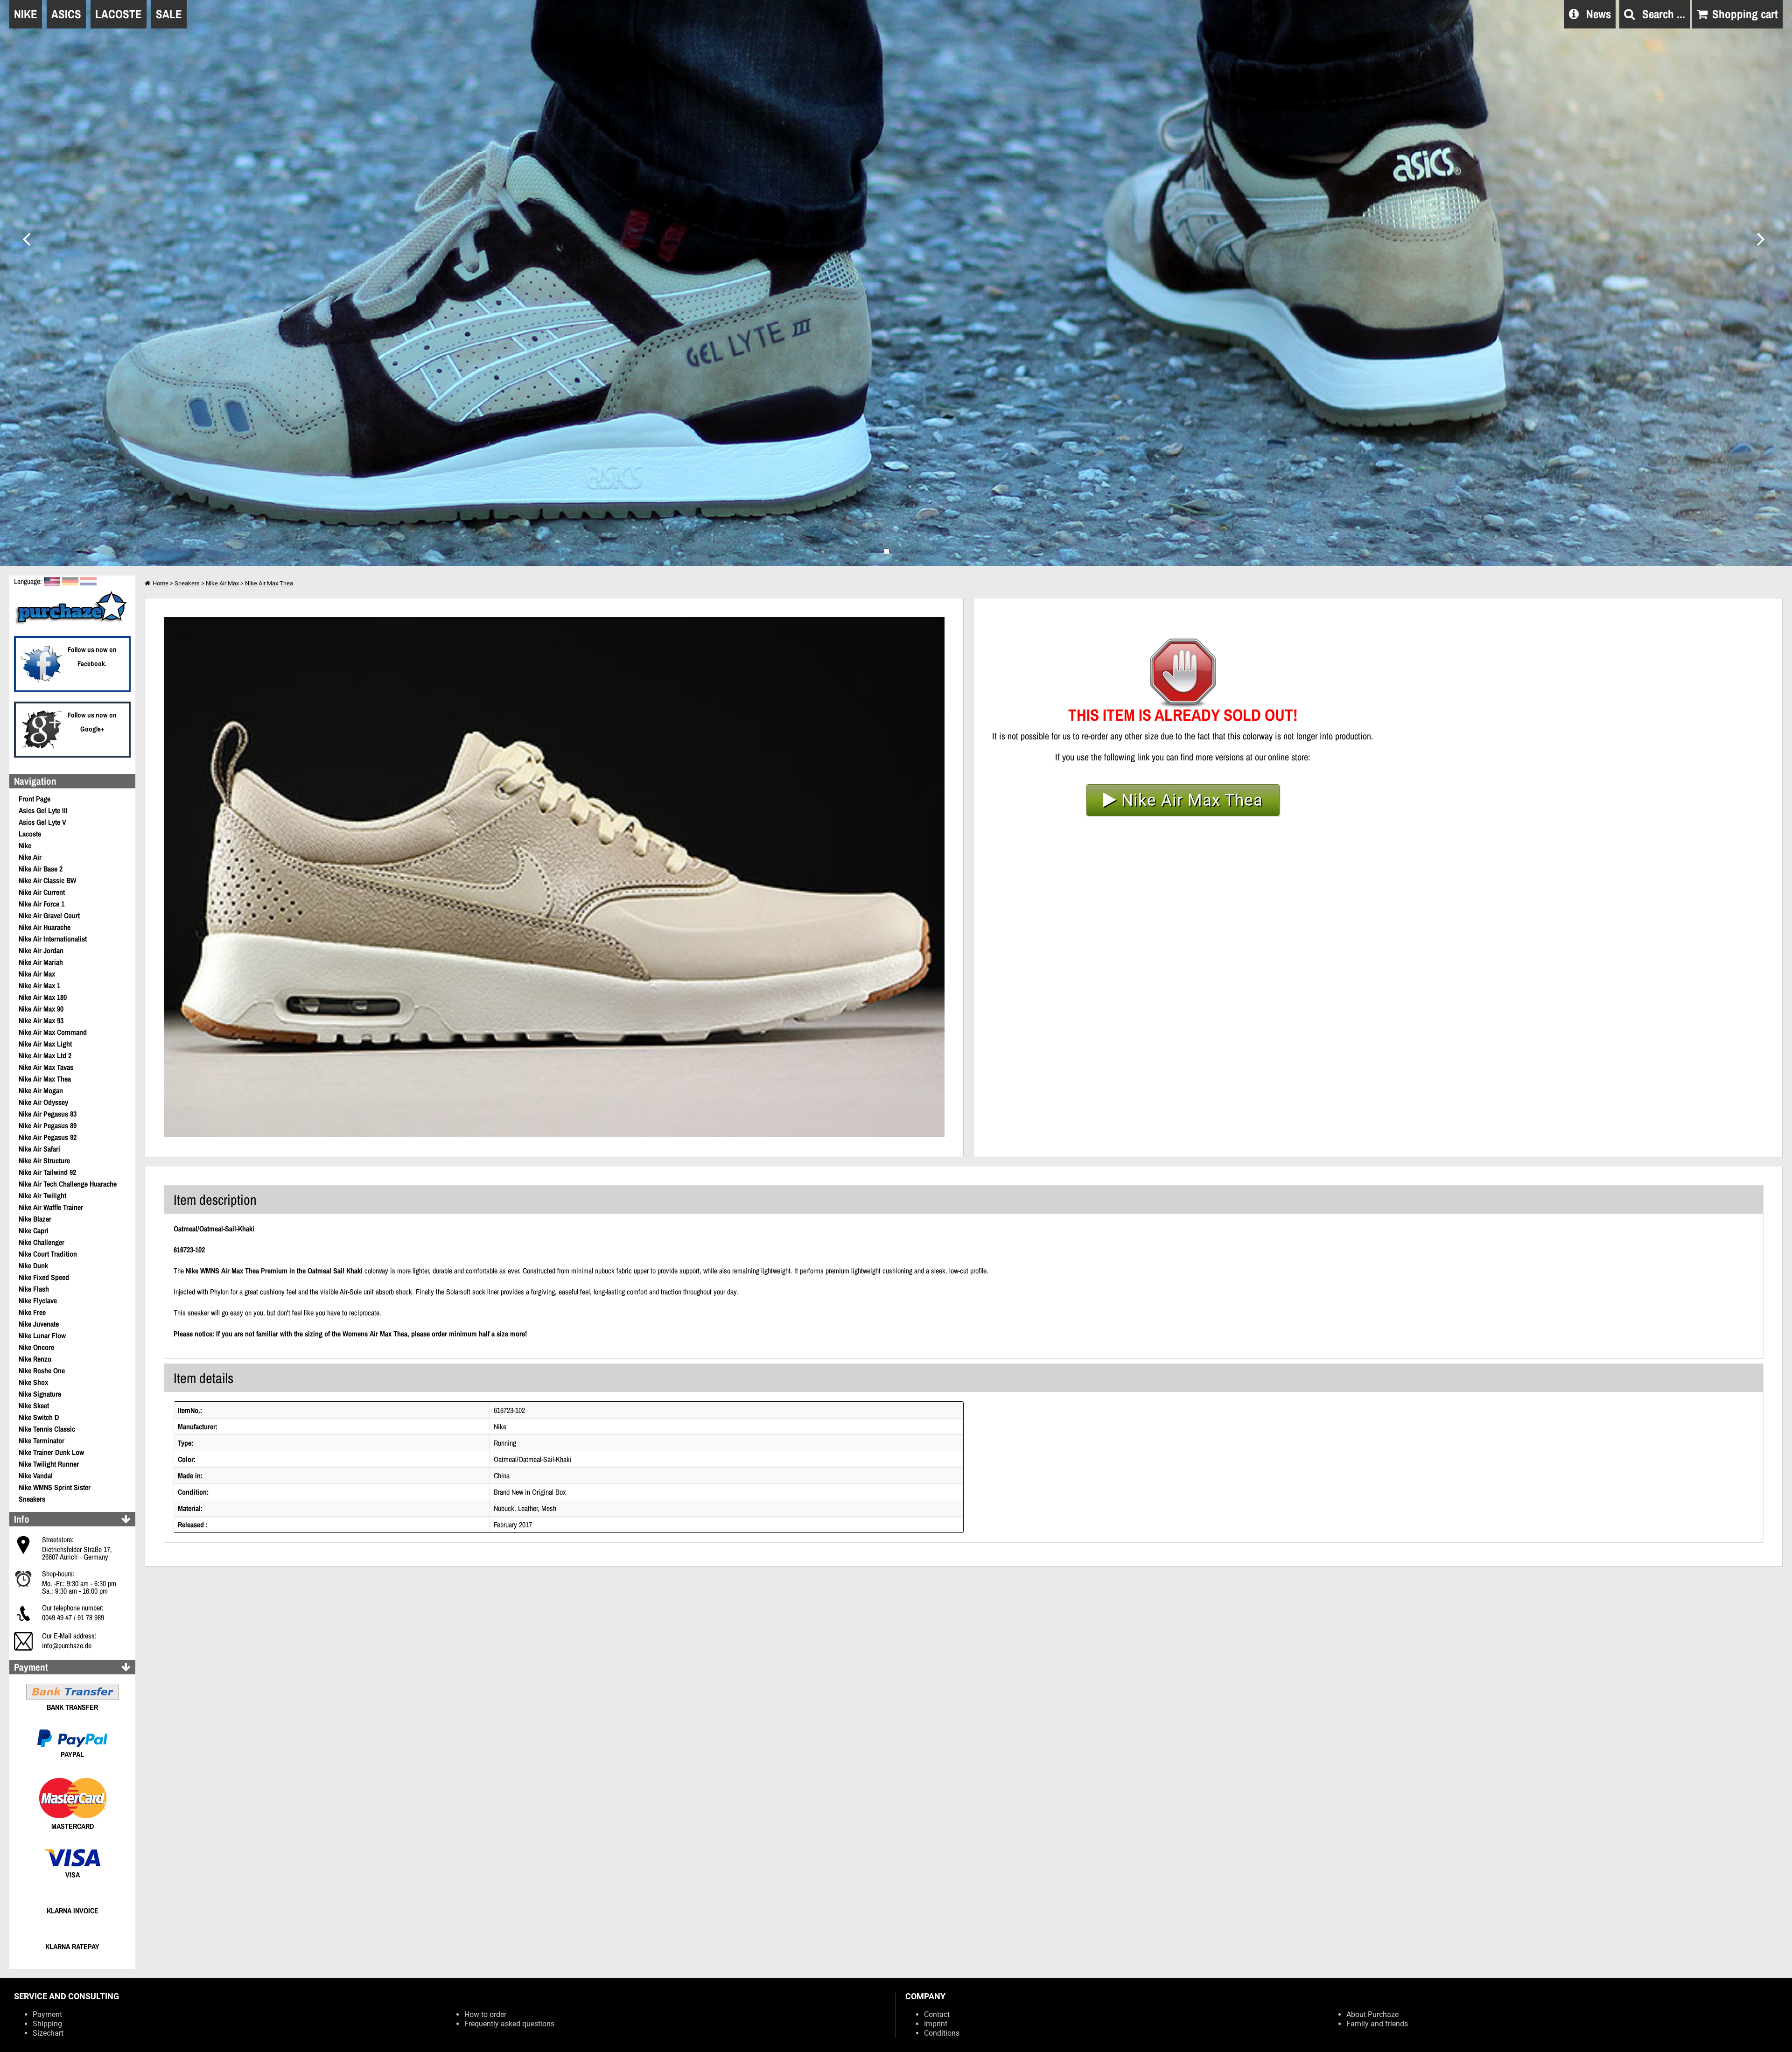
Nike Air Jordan (41, 950)
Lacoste (30, 834)
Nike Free (32, 1312)
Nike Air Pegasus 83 (48, 1114)
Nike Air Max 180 (43, 997)
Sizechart (48, 2033)
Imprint (936, 2024)
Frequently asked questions (509, 2024)
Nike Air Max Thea (45, 1079)
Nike (25, 845)
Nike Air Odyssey (43, 1102)
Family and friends (1377, 2024)
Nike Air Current (42, 892)
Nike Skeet (34, 1405)
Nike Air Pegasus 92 (48, 1137)
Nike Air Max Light (45, 1044)
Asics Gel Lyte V (42, 822)
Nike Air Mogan (41, 1090)
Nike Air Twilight (42, 1195)
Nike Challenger (42, 1242)
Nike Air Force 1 (42, 904)
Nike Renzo (35, 1359)
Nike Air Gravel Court (49, 915)
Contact (937, 2014)
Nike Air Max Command (53, 1032)
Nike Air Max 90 (41, 1009)
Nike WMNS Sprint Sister (55, 1487)
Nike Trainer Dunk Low (51, 1452)
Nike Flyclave (38, 1300)
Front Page (35, 799)
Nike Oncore (36, 1347)
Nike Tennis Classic (47, 1429)
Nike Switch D (39, 1417)
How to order (485, 2014)
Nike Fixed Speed (44, 1277)
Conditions (942, 2033)
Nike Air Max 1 (39, 985)
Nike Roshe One (42, 1370)
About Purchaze (1372, 2014)
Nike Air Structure (44, 1160)
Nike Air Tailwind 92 (47, 1172)
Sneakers (32, 1499)
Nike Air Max (37, 974)
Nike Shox (33, 1382)
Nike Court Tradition (48, 1254)
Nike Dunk (33, 1265)
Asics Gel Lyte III (43, 810)
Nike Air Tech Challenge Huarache (68, 1184)
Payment (47, 2014)
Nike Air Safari (39, 1149)
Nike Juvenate (39, 1324)
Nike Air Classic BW (47, 880)
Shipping (47, 2024)
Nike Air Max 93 (41, 1020)
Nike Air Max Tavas (46, 1067)
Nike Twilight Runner (49, 1464)
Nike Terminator (42, 1441)
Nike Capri (34, 1230)
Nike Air (30, 857)
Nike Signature (40, 1394)
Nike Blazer (35, 1219)
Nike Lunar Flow (42, 1335)
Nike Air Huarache (45, 927)
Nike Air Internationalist (53, 939)
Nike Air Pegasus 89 (48, 1125)
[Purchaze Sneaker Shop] (72, 623)
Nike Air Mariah (41, 962)
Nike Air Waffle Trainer (51, 1207)
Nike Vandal (36, 1476)
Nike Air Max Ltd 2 (45, 1055)
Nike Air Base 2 (41, 869)
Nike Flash (34, 1289)
